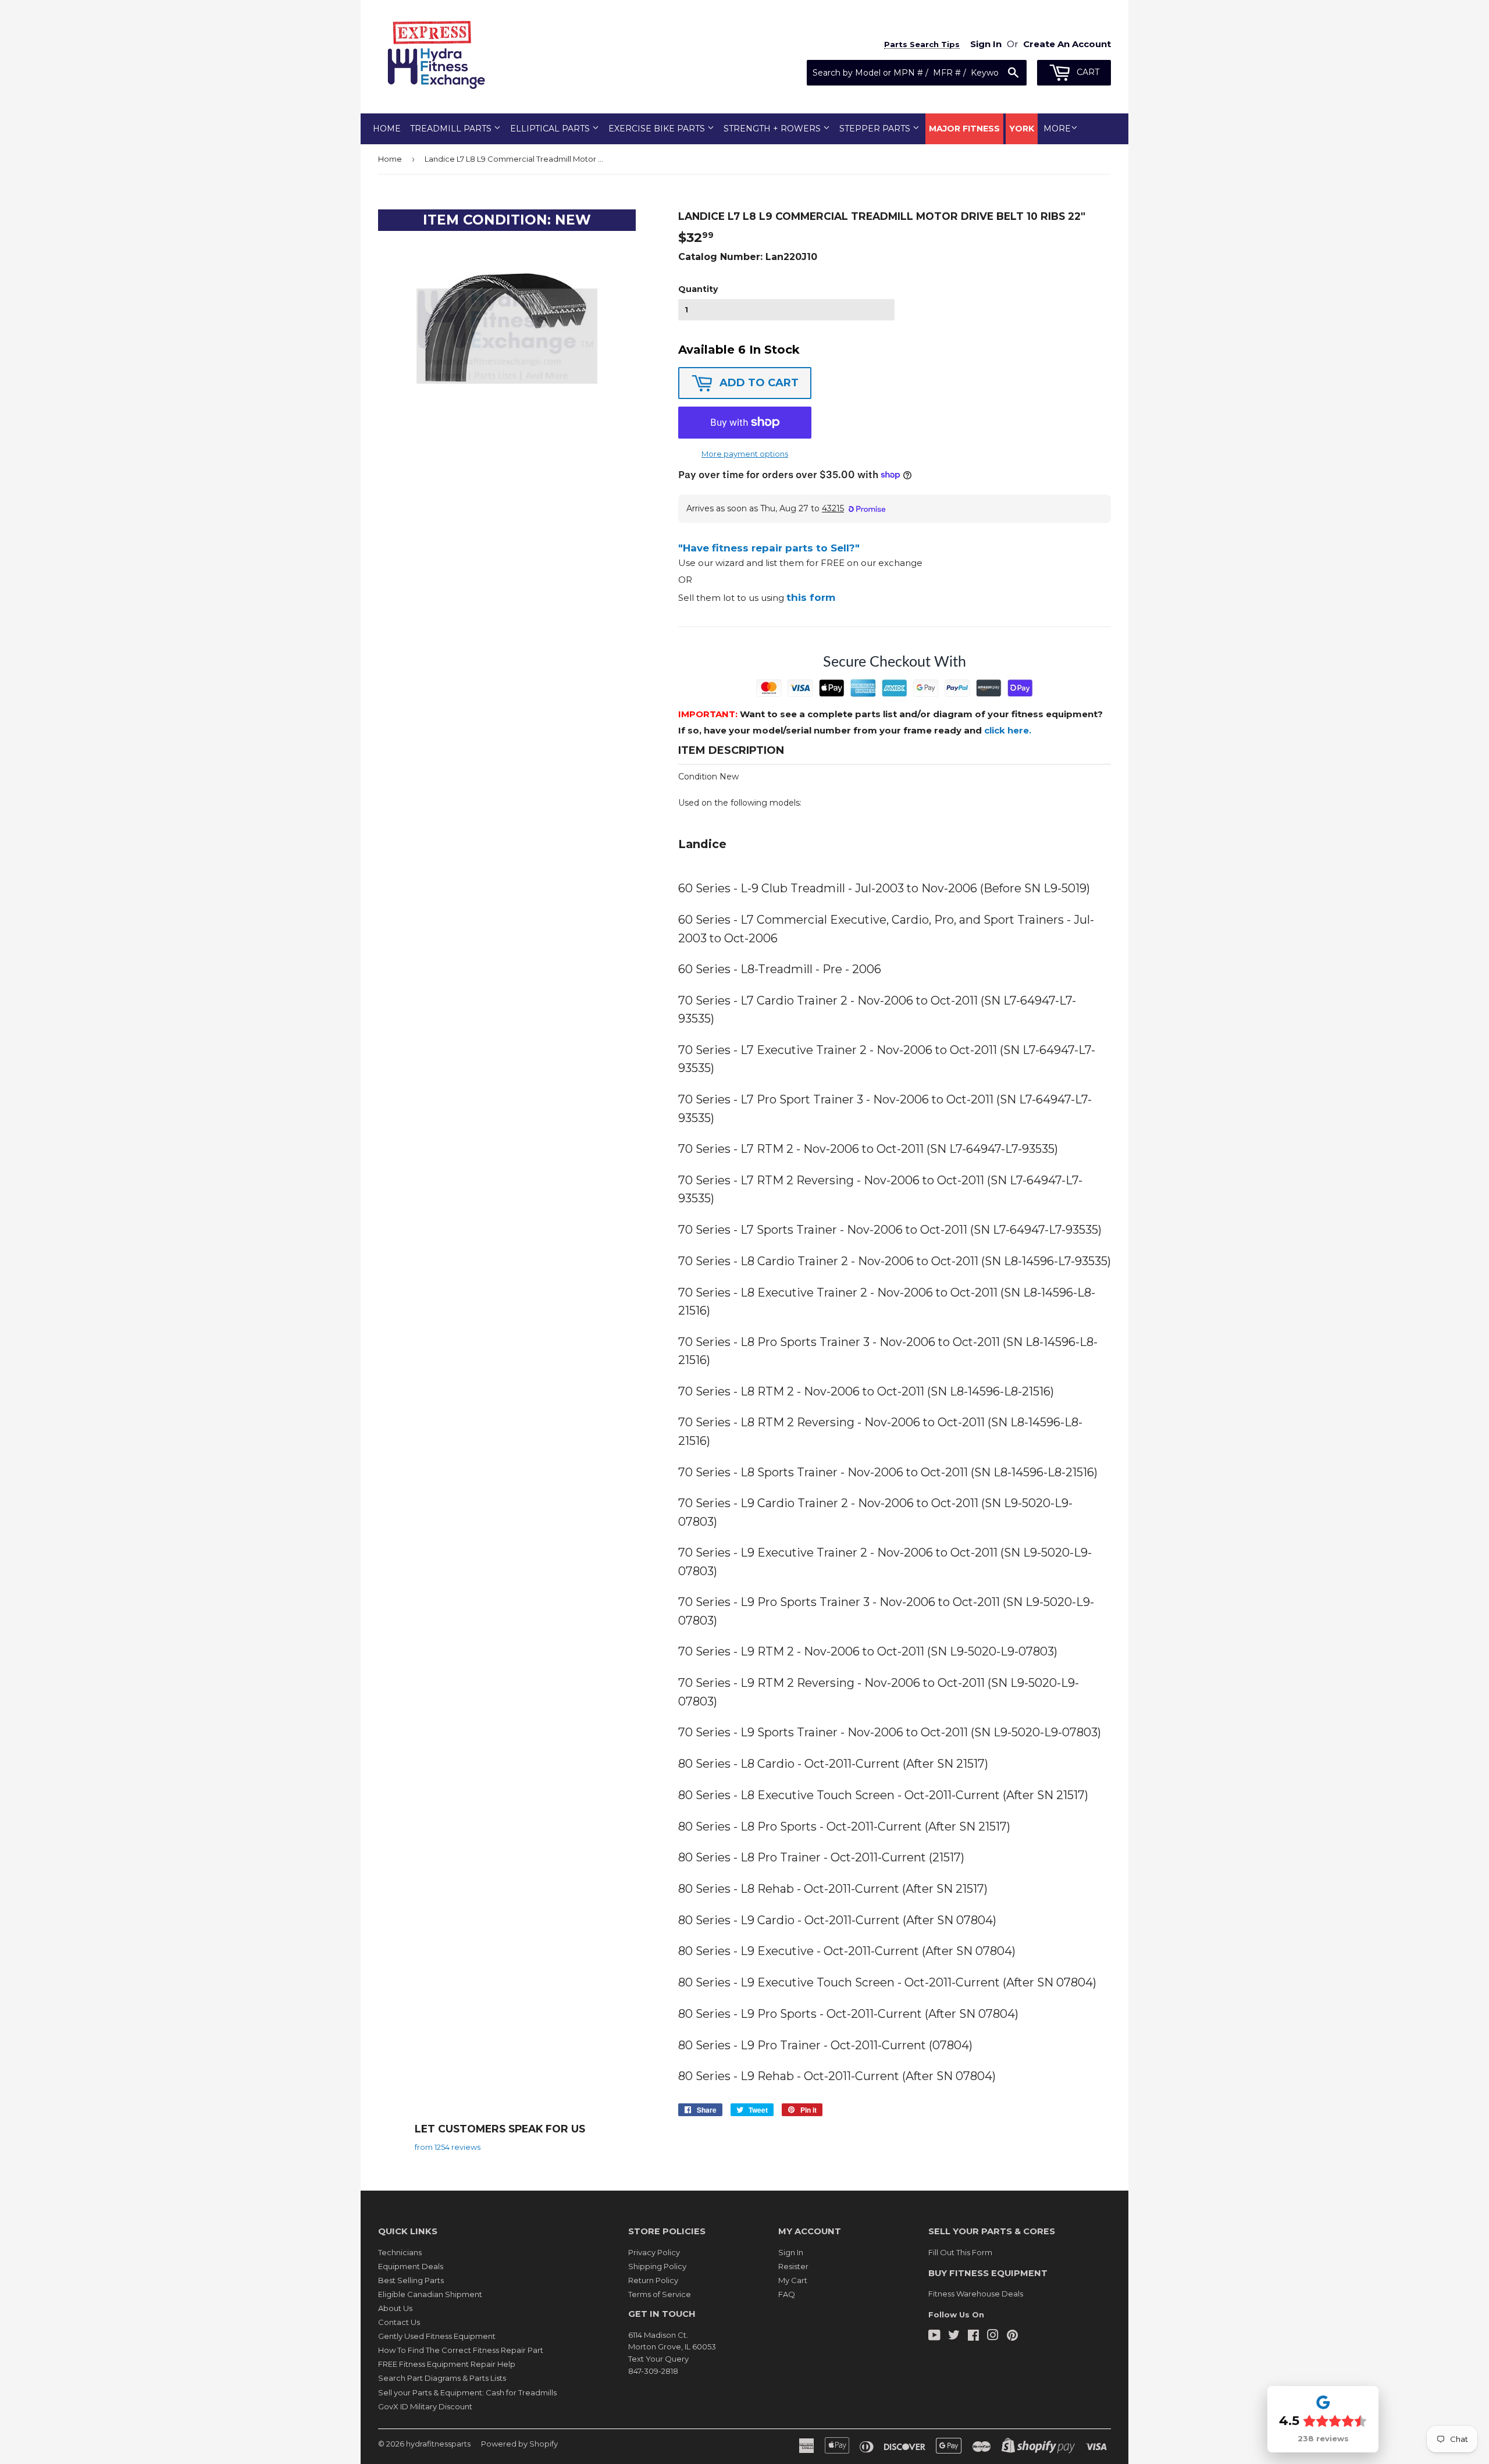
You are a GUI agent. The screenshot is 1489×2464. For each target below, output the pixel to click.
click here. (1008, 730)
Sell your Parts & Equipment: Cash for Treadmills (467, 2392)
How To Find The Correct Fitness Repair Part (461, 2350)
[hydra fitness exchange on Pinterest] (1012, 2337)
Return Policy (653, 2280)
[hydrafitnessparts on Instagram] (993, 2337)
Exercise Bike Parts (658, 129)
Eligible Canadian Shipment (430, 2294)
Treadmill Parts (452, 129)
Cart (1087, 72)
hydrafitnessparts (438, 2444)
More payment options (745, 454)
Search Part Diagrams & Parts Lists (442, 2378)
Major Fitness (964, 129)
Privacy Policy (654, 2252)
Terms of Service (660, 2294)
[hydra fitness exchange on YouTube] (934, 2337)
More (1057, 129)
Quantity (698, 289)
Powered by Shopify (519, 2444)
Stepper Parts (876, 129)
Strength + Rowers (773, 129)
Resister (793, 2266)
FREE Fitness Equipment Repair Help (447, 2364)
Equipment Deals (411, 2266)
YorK (1022, 129)
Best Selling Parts (411, 2280)
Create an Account (1067, 44)
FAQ (787, 2294)
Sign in (986, 44)
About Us (395, 2308)
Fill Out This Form (960, 2252)
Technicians (400, 2252)
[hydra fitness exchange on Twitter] (954, 2337)
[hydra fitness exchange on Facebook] (973, 2337)
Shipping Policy (657, 2266)
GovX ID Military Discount (425, 2406)
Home (387, 129)
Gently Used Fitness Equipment (437, 2336)
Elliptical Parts (551, 129)
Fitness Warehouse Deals (976, 2294)
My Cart (793, 2280)
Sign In (791, 2252)
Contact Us (399, 2322)
